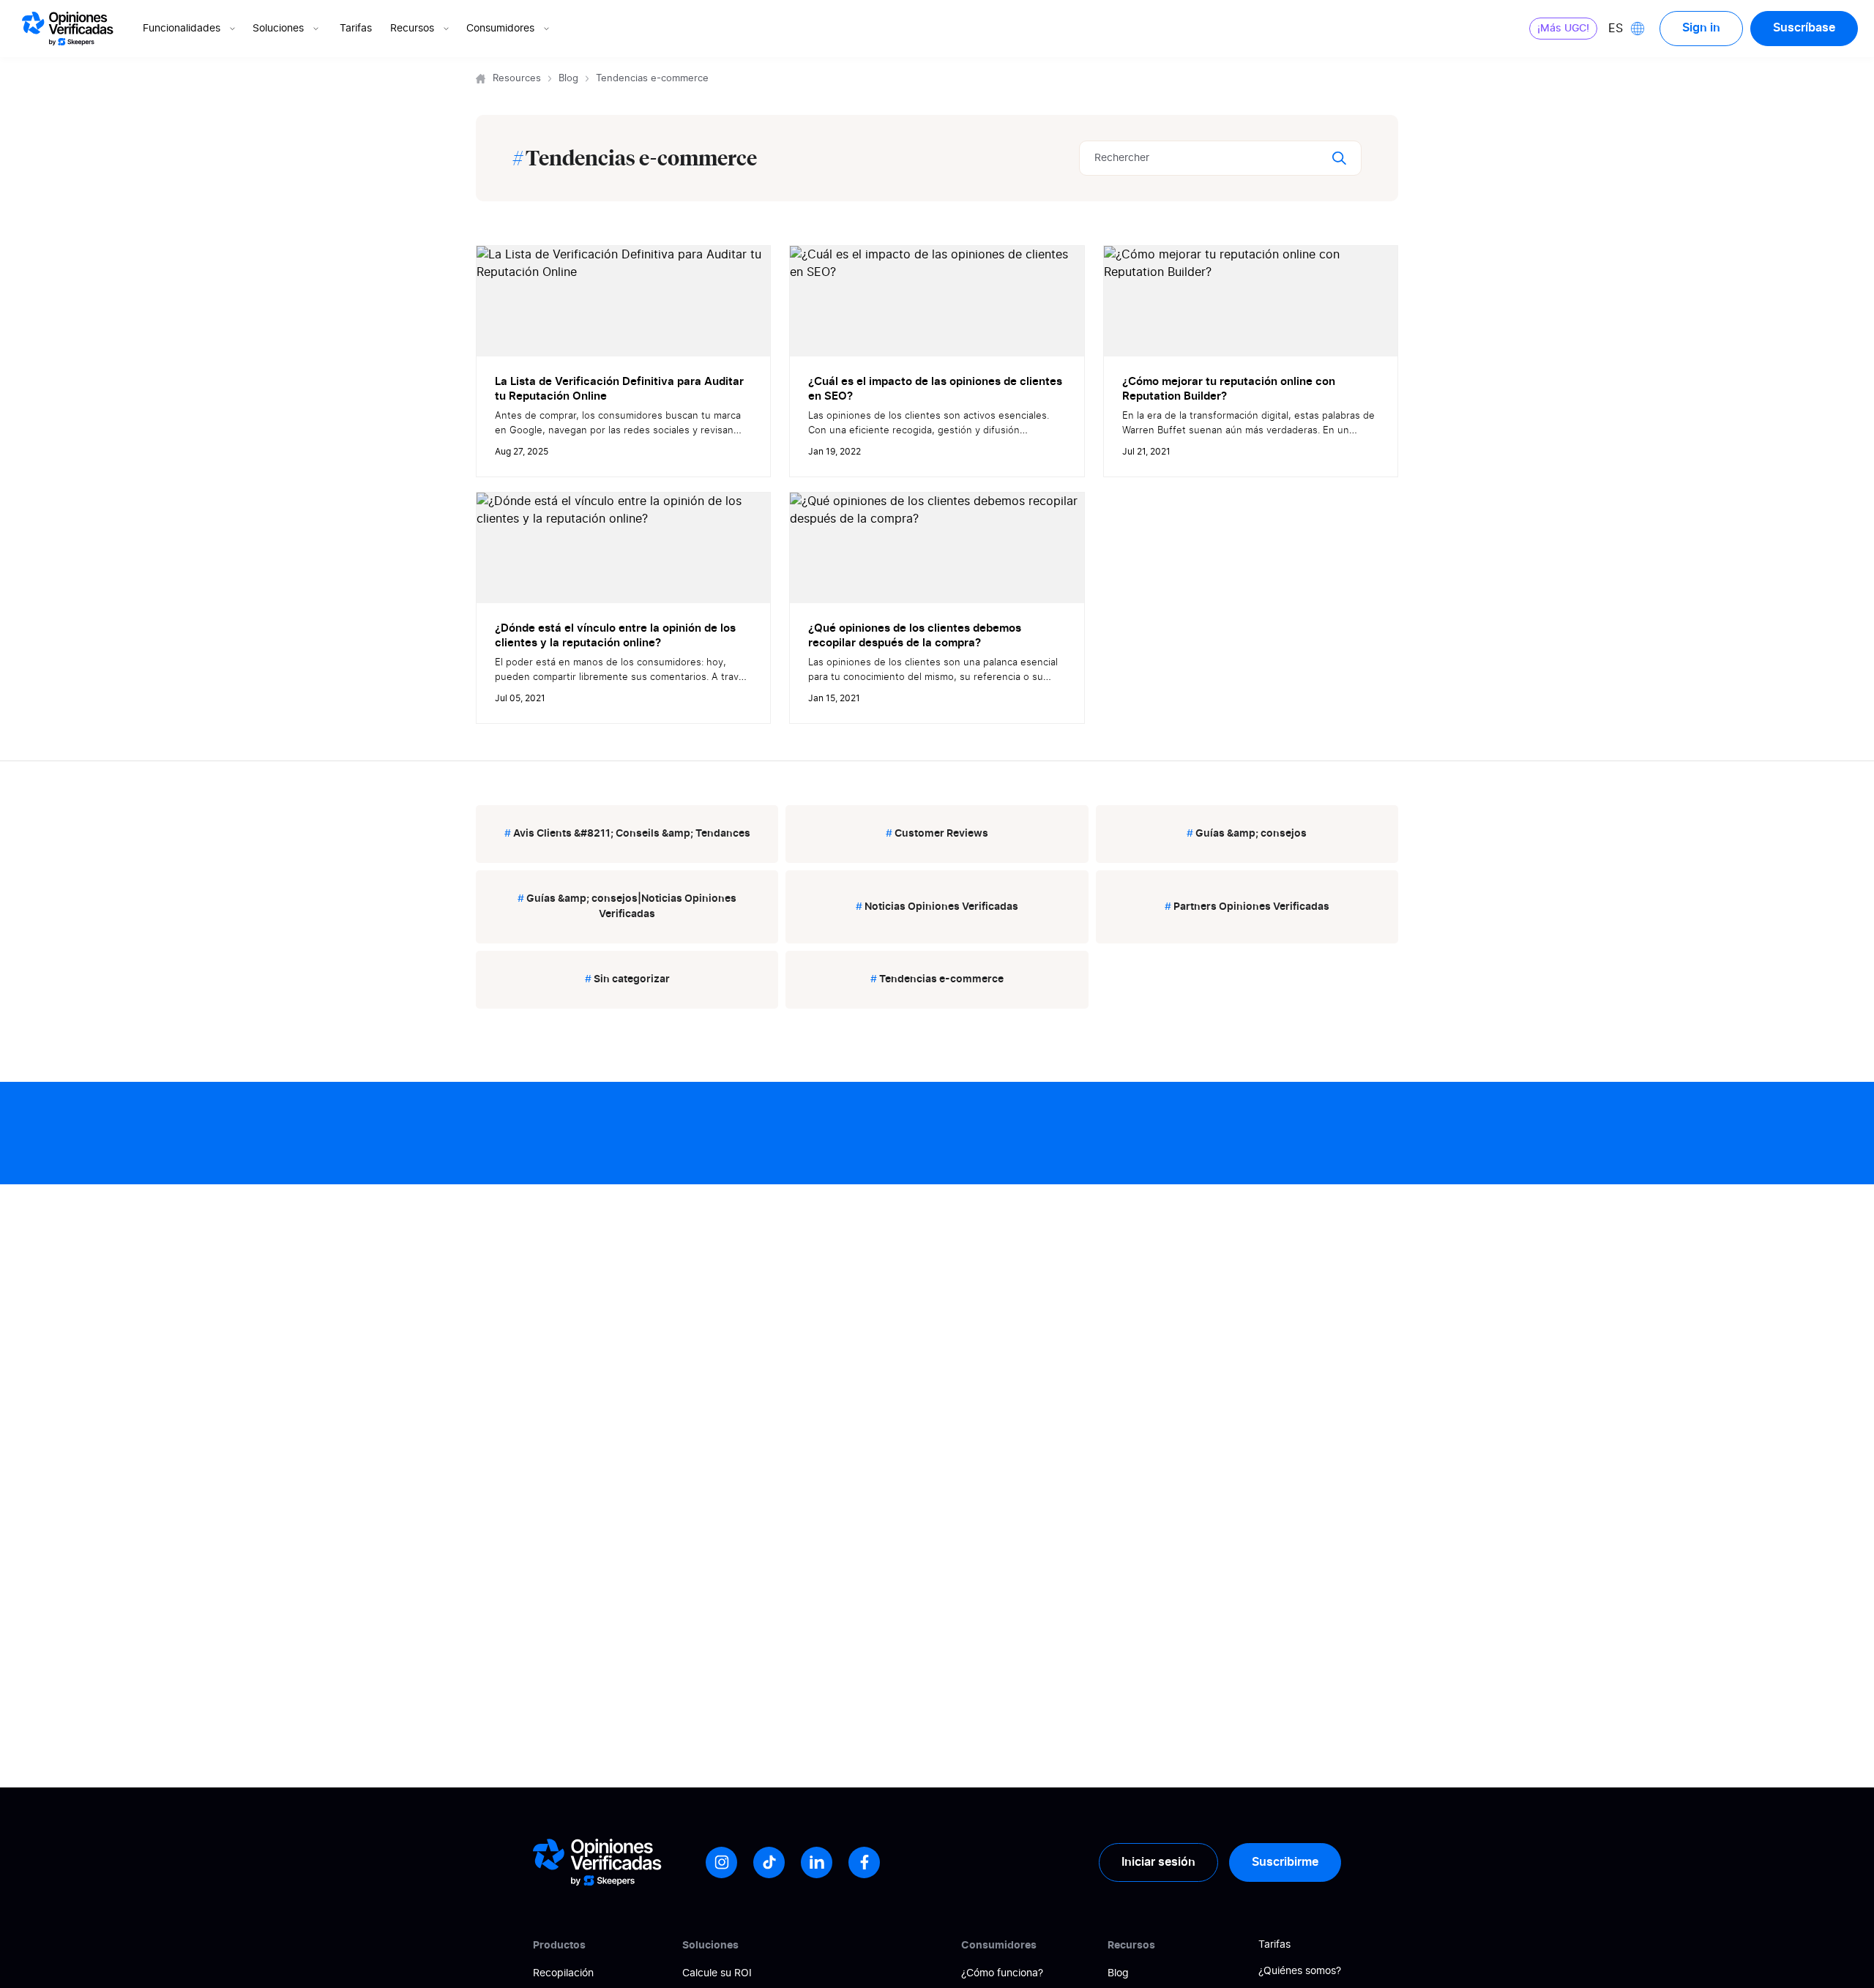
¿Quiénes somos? (1300, 1971)
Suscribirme (1285, 1862)
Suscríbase (1804, 28)
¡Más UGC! (1563, 29)
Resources (517, 79)
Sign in (1701, 28)
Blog (568, 79)
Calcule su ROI (717, 1973)
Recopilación (563, 1973)
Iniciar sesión (1158, 1862)
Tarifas (356, 29)
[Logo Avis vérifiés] (68, 29)
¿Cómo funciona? (1002, 1973)
